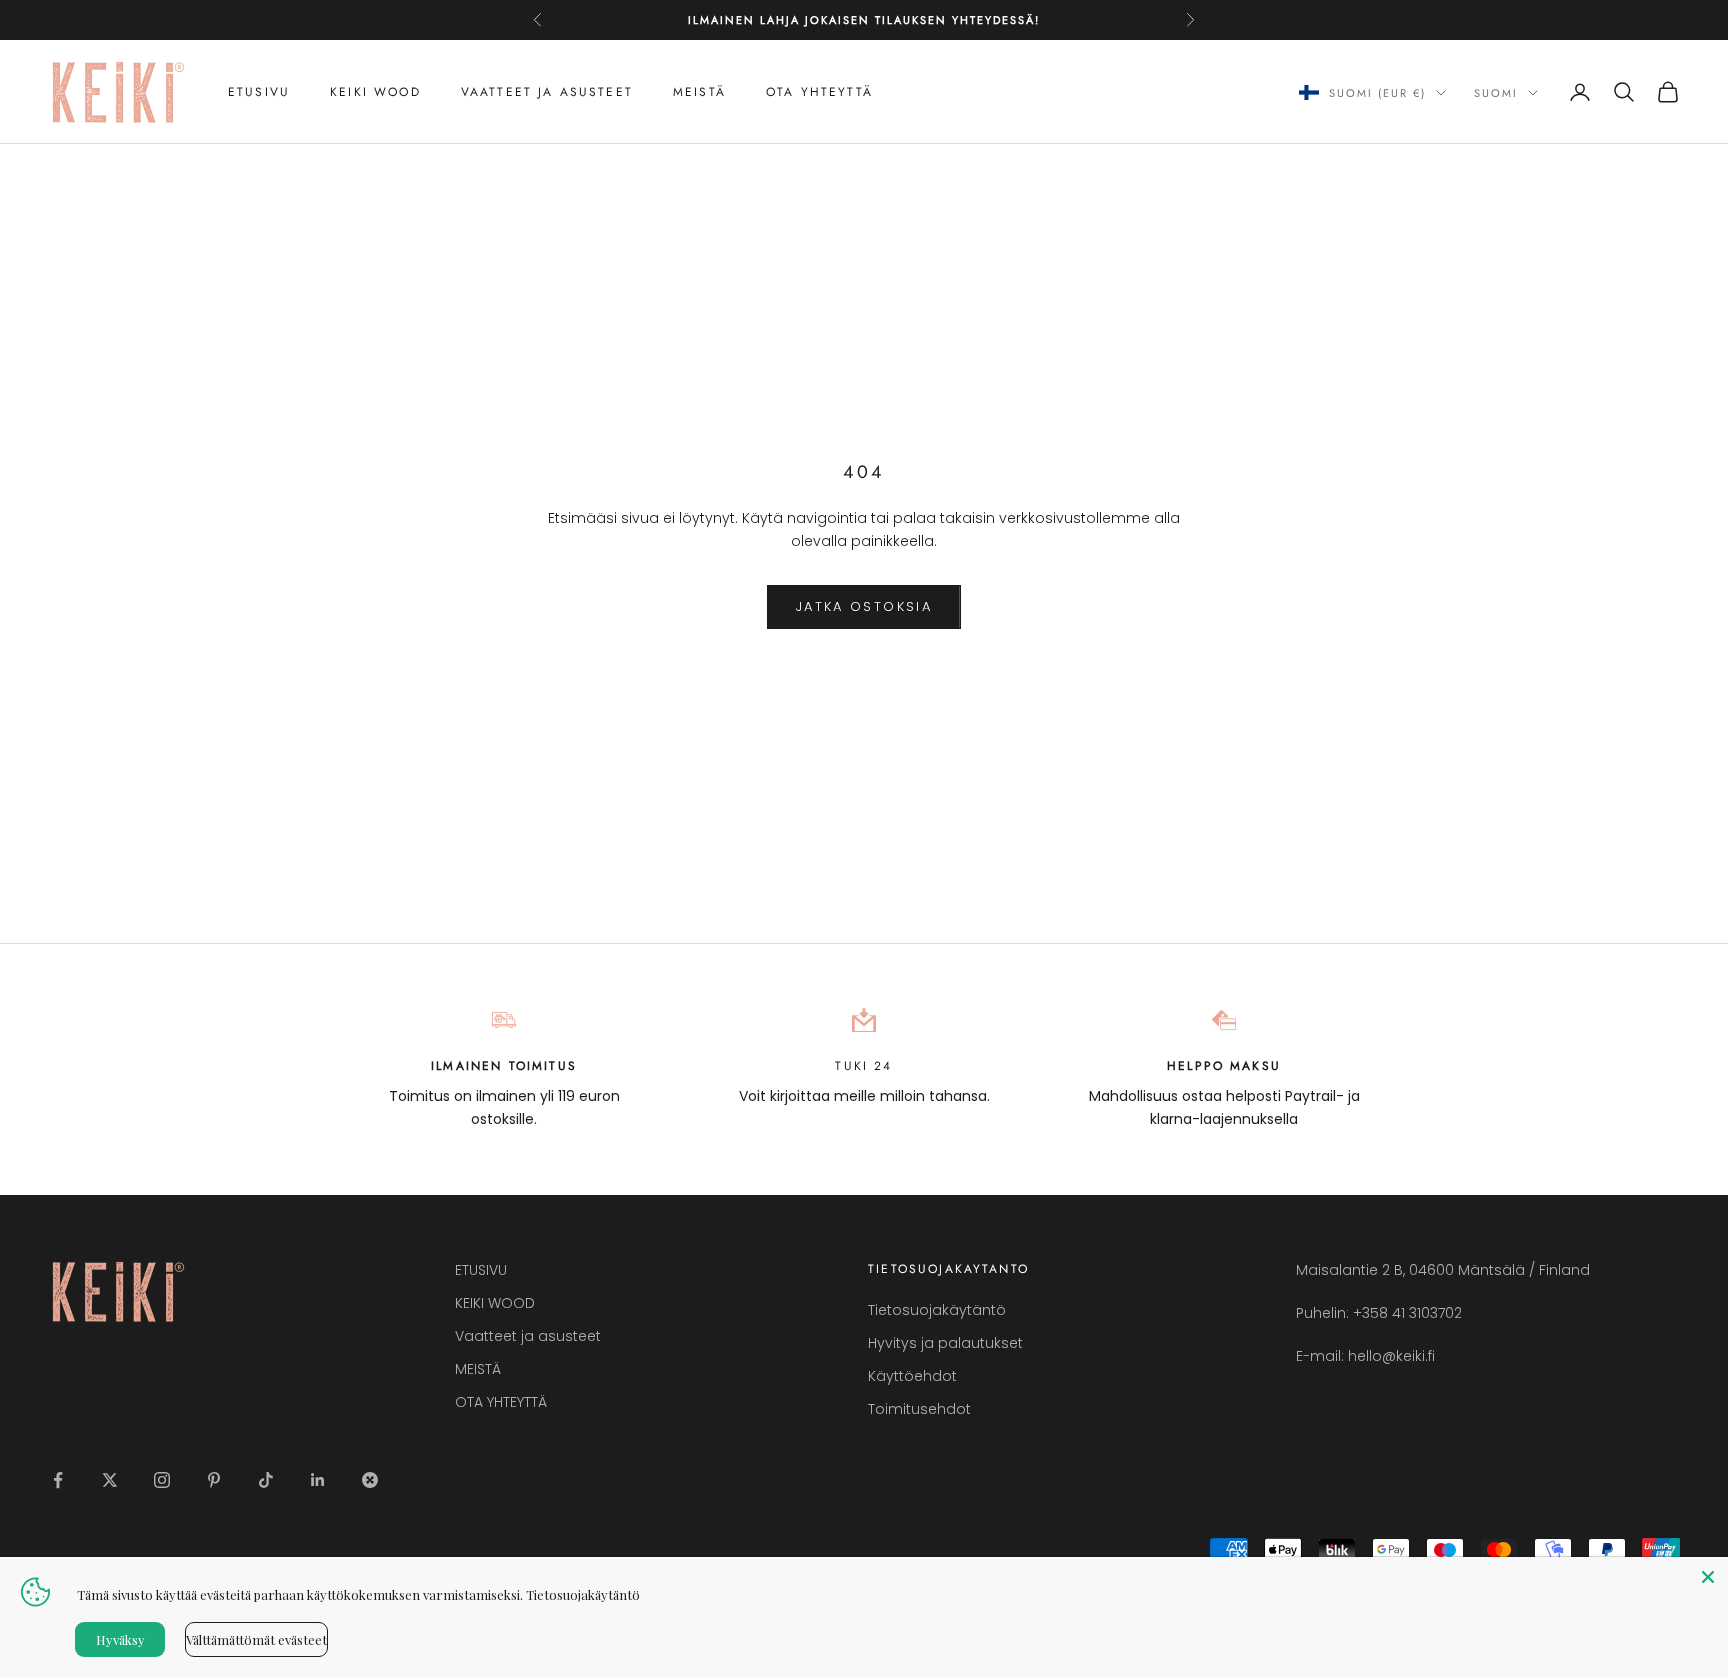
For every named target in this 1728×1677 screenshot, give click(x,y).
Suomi (1496, 93)
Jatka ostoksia (864, 606)
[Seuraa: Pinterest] (214, 1480)
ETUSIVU (259, 92)
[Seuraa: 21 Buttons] (370, 1480)
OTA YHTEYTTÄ (819, 92)
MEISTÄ (699, 92)
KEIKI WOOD (375, 92)
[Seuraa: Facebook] (58, 1480)
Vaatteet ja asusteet (547, 92)
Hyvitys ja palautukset (945, 1343)
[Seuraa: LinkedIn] (318, 1480)
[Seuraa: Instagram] (162, 1480)
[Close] (1708, 1577)
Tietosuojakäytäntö (937, 1310)
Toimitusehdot (919, 1409)
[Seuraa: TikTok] (266, 1480)
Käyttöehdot (912, 1376)
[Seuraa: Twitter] (110, 1480)
